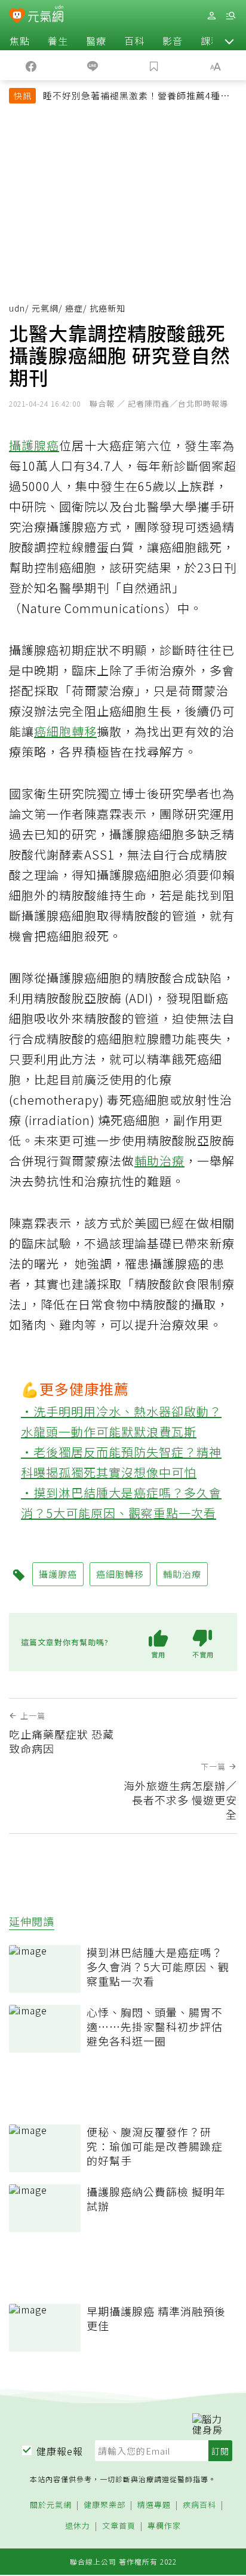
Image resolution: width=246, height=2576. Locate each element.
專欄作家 (164, 2526)
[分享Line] (92, 65)
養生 (58, 41)
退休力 (78, 2526)
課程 (211, 41)
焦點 (20, 41)
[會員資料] (211, 16)
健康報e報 (60, 2451)
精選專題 (154, 2505)
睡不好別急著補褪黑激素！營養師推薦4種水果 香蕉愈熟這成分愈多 (136, 97)
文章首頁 (119, 2526)
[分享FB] (31, 65)
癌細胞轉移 (65, 731)
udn (17, 308)
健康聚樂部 (104, 2505)
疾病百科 (199, 2505)
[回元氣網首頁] (46, 15)
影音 (173, 41)
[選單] (230, 16)
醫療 (96, 41)
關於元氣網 (51, 2505)
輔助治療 (159, 1161)
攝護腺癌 (34, 445)
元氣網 (45, 308)
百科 (134, 41)
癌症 (74, 308)
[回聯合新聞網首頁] (17, 17)
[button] (229, 41)
